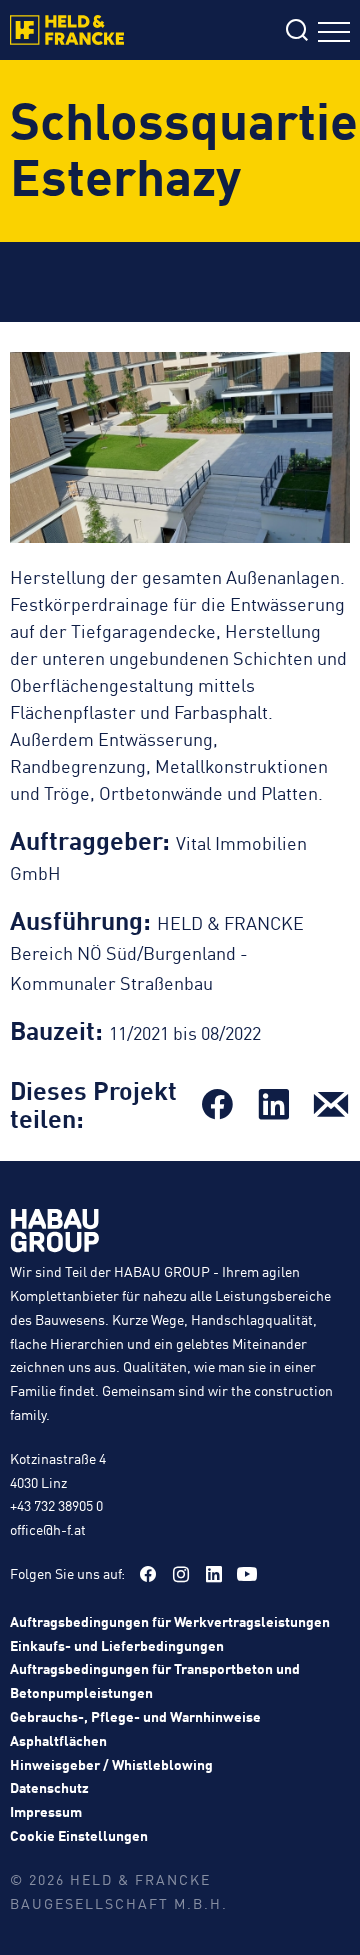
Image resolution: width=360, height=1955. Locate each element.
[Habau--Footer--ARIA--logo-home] (55, 1234)
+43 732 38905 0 (56, 1505)
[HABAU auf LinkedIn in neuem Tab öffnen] (214, 1574)
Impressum (46, 1811)
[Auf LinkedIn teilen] (274, 1104)
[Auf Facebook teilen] (217, 1104)
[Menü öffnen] (334, 34)
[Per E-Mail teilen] (331, 1104)
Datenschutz (49, 1787)
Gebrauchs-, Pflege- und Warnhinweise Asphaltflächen (135, 1728)
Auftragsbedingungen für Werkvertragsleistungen (170, 1621)
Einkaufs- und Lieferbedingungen (117, 1645)
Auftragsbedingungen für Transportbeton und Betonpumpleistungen (155, 1680)
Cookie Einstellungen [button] (79, 1835)
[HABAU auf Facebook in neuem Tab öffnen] (148, 1574)
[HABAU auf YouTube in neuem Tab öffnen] (247, 1574)
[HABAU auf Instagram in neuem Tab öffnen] (181, 1574)
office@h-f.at (48, 1529)
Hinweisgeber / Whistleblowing (111, 1764)
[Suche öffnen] (297, 32)
